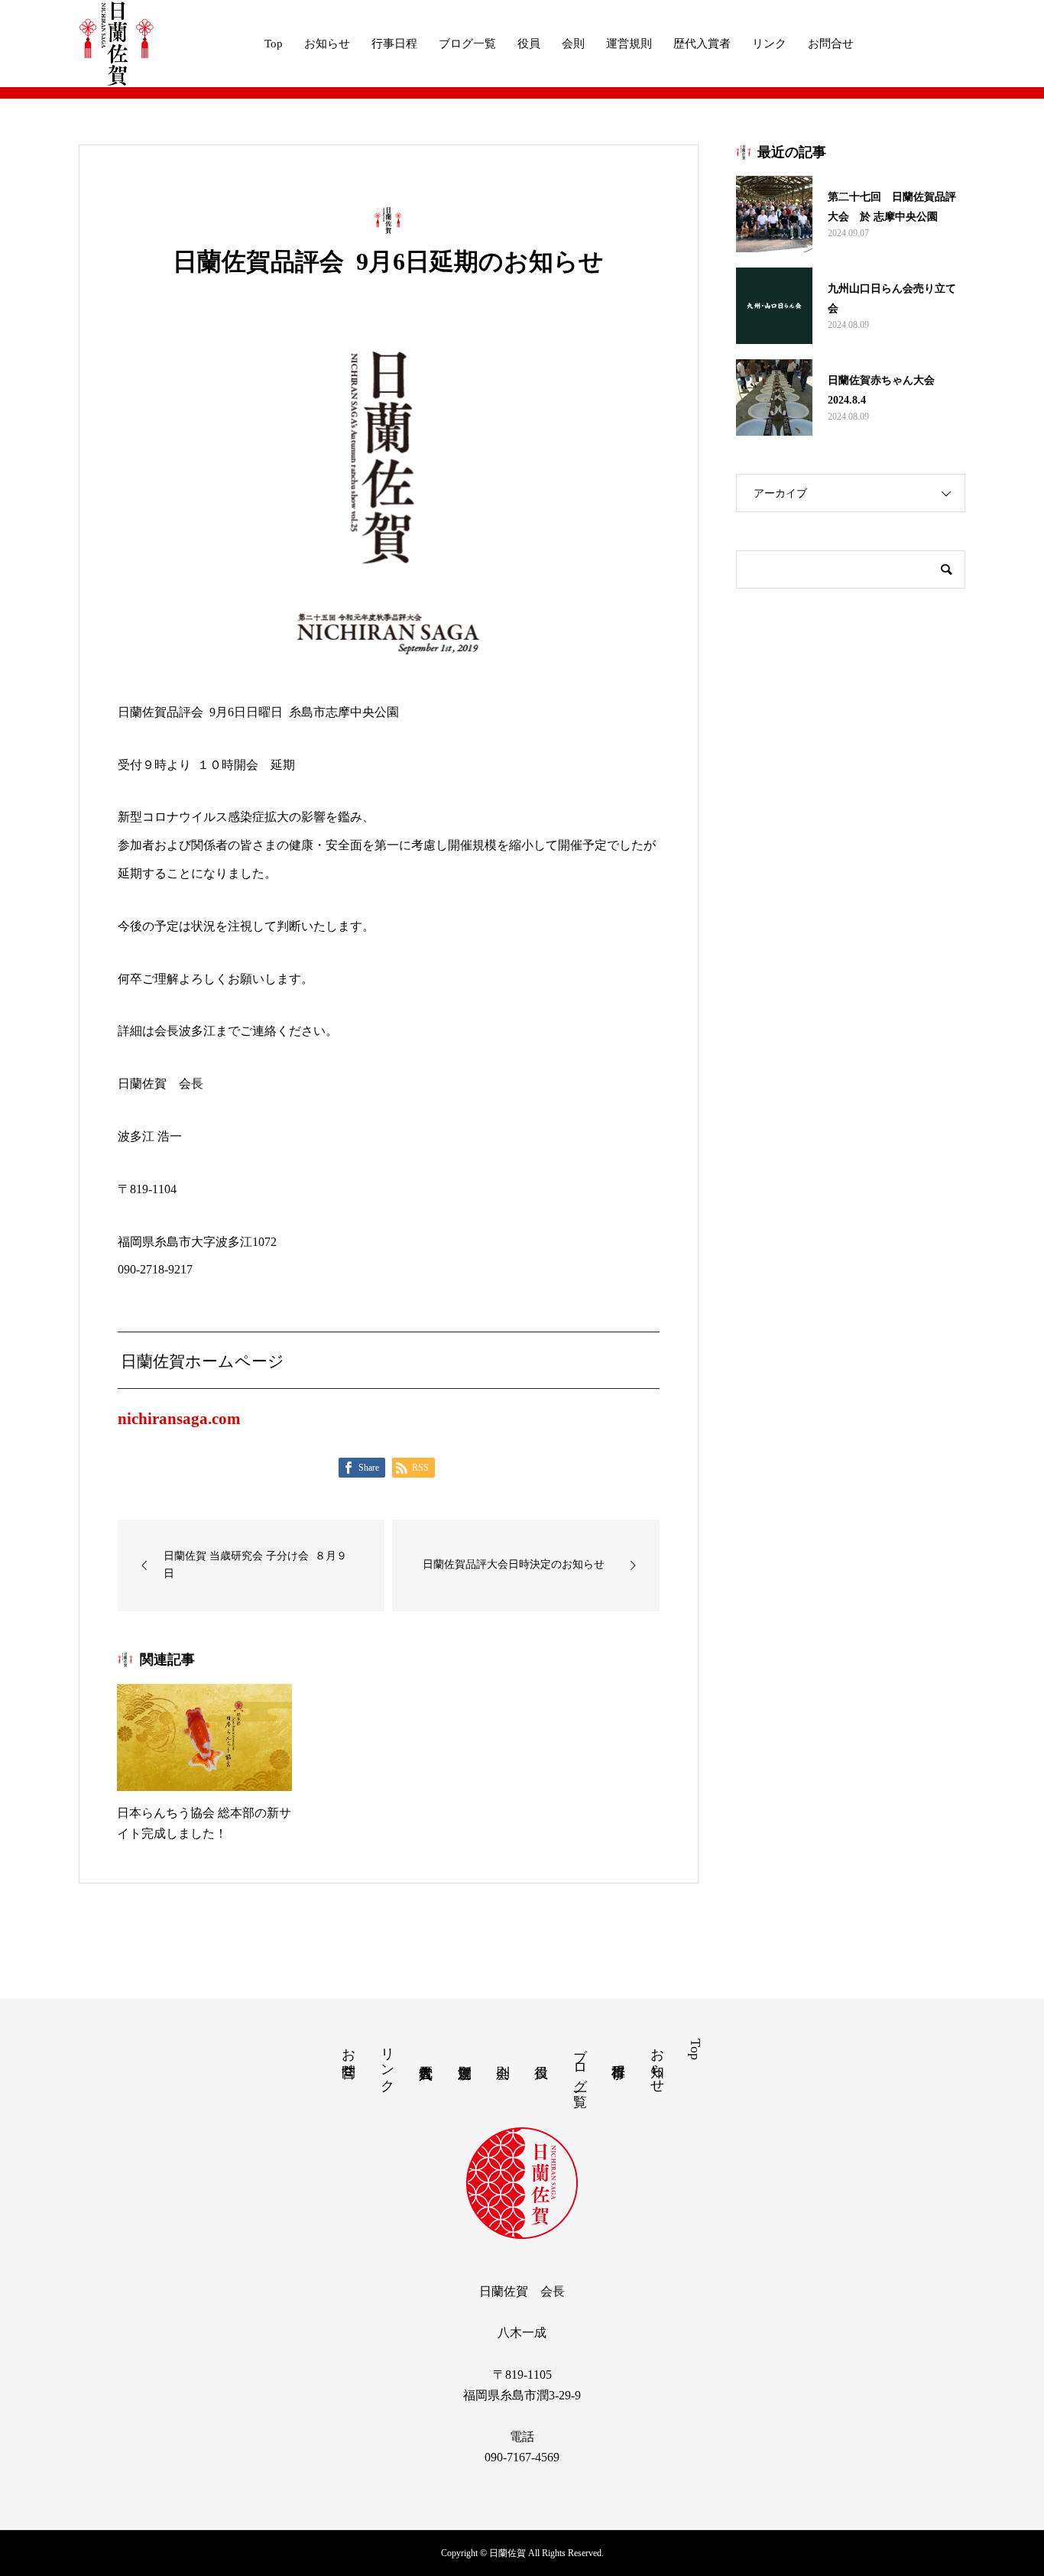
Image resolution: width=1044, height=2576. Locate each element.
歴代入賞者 (702, 44)
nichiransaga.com (179, 1418)
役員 (529, 44)
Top (274, 44)
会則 (573, 44)
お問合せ (831, 44)
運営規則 (629, 44)
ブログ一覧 (467, 44)
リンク (769, 44)
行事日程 (394, 44)
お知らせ (327, 44)
